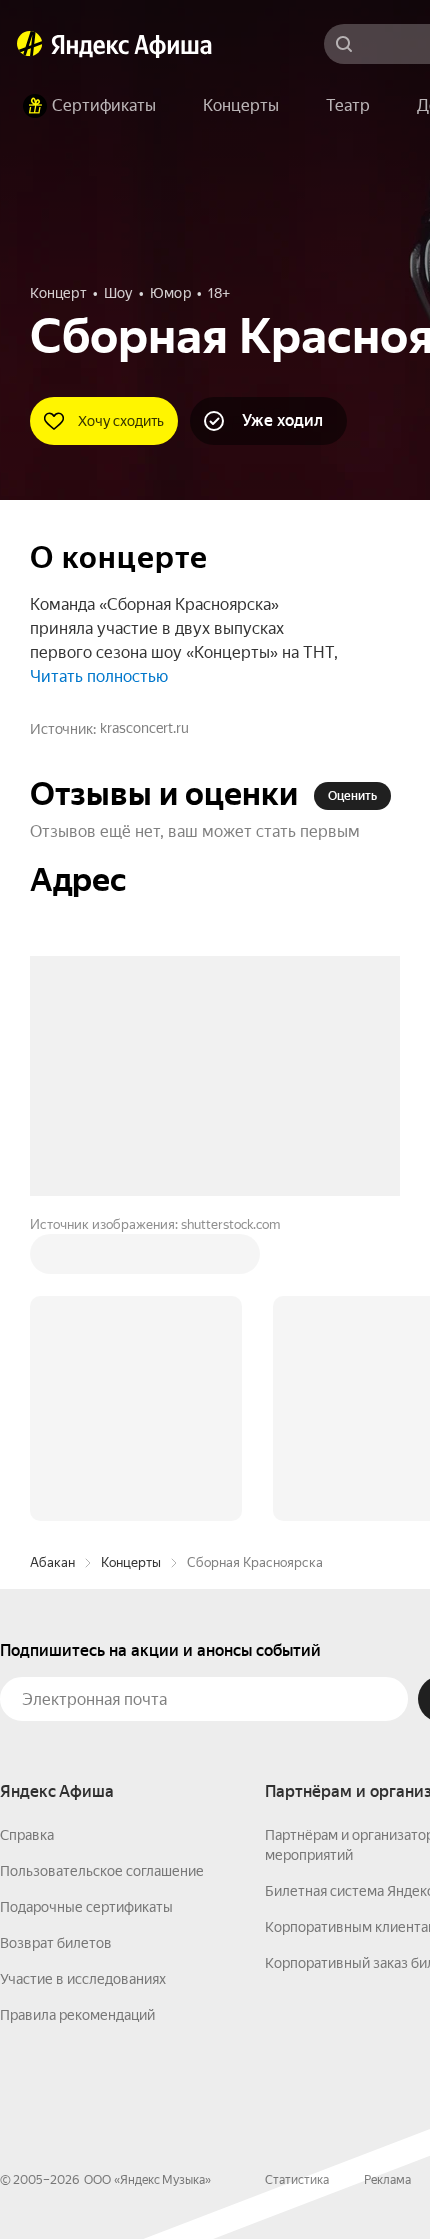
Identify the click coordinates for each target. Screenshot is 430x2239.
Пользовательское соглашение (102, 1568)
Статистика (297, 1877)
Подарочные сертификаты (86, 1604)
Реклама (387, 1877)
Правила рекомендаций (77, 1712)
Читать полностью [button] (99, 676)
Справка (27, 1532)
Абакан (52, 1259)
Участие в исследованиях (83, 1676)
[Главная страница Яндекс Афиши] (30, 44)
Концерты (131, 1259)
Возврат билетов (56, 1640)
